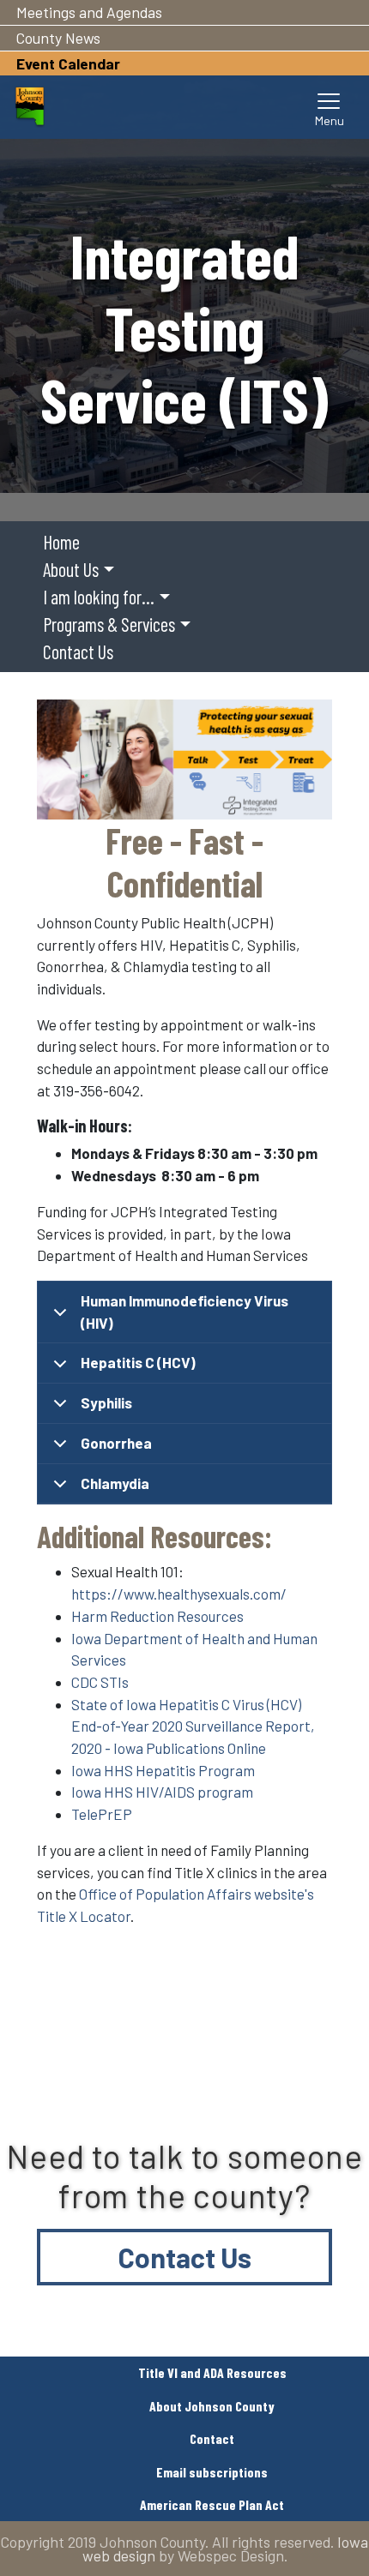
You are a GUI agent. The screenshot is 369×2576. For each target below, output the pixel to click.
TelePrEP (102, 1814)
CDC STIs (100, 1682)
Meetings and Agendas (89, 12)
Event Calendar (68, 63)
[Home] (30, 107)
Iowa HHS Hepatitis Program (163, 1770)
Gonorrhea (116, 1443)
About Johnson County (212, 2406)
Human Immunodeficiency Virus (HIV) (184, 1312)
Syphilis (106, 1402)
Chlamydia (115, 1483)
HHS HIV (130, 1792)
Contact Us (185, 2257)
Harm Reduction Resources (157, 1616)
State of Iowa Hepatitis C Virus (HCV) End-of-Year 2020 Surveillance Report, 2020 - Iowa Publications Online (193, 1726)
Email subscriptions (212, 2472)
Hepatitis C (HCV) (138, 1362)
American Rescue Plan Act (212, 2504)
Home (61, 542)
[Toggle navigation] (330, 107)
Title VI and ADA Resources (212, 2372)
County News (58, 38)
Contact (212, 2438)
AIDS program (209, 1792)
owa (88, 1792)
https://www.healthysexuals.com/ (179, 1594)
